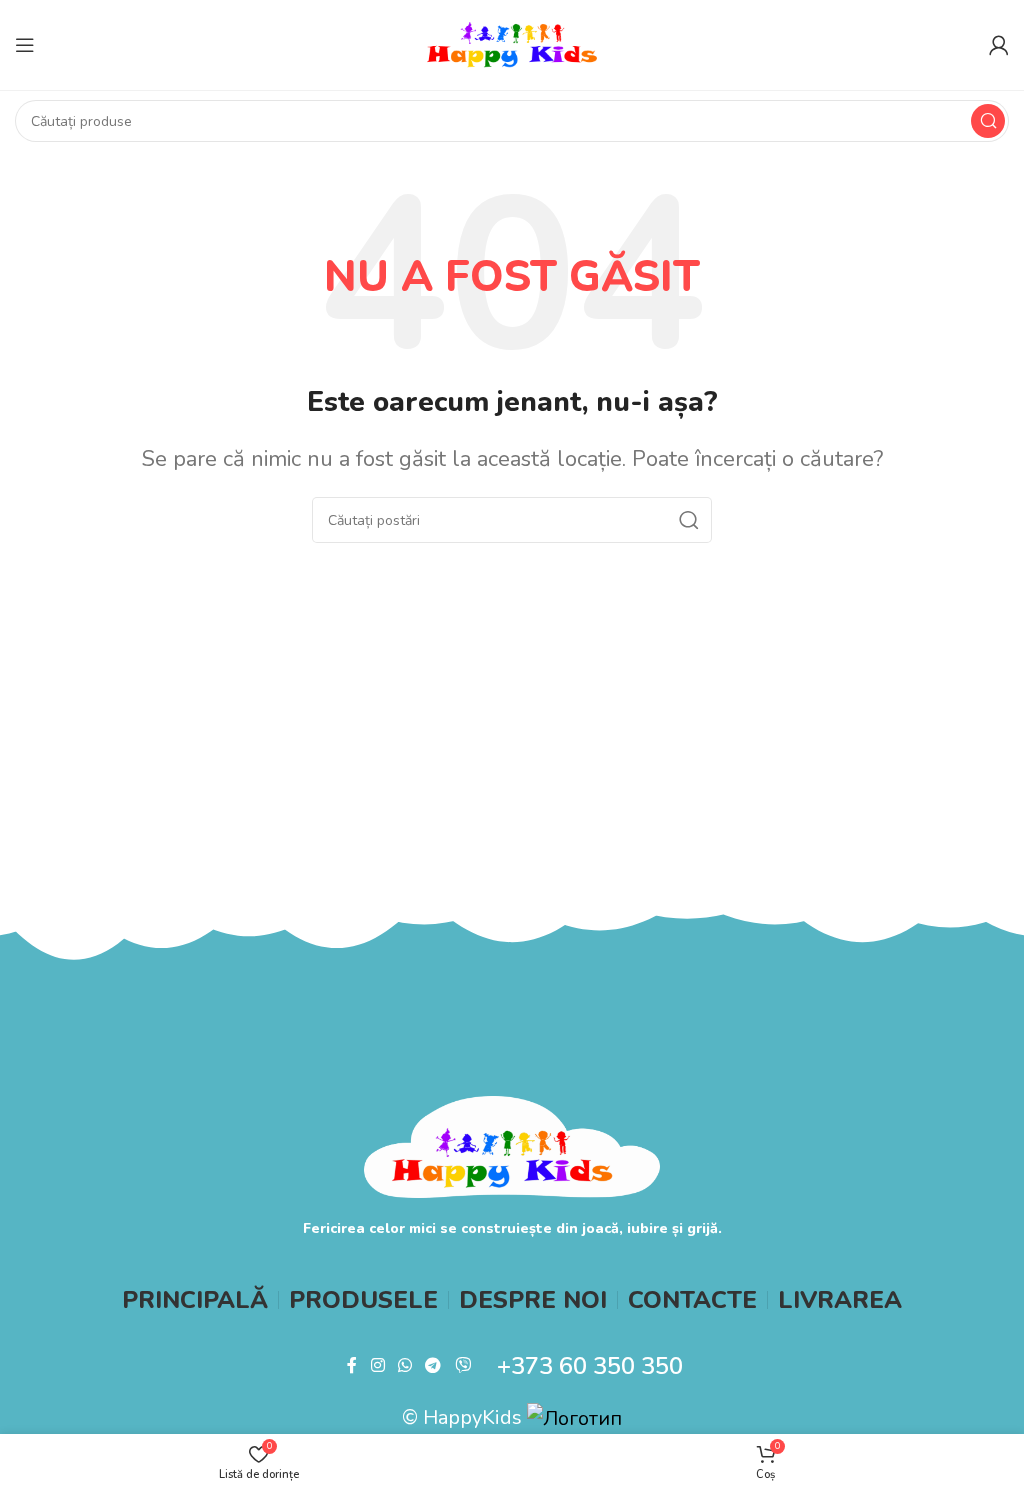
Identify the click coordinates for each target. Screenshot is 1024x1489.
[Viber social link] (462, 1365)
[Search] (988, 121)
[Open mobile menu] (25, 45)
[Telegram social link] (433, 1365)
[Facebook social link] (352, 1365)
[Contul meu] (999, 45)
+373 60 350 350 (590, 1366)
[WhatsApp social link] (404, 1365)
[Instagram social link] (377, 1365)
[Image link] (512, 1145)
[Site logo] (512, 43)
